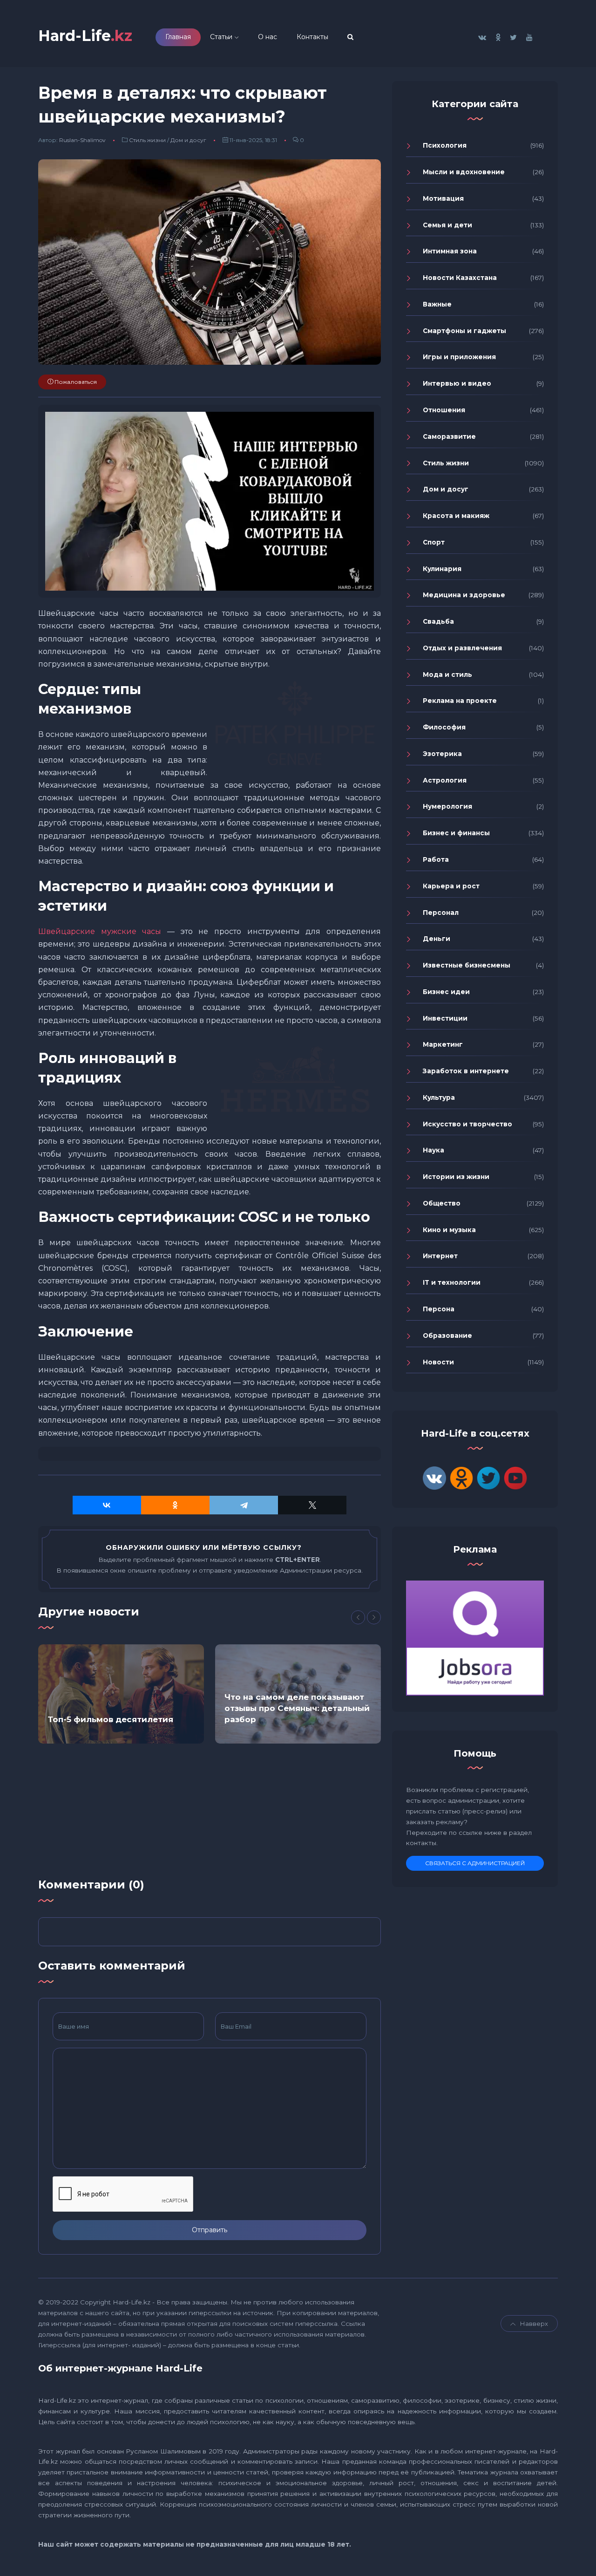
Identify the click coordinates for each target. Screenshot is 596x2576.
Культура (439, 1097)
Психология (445, 145)
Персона (439, 1309)
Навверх (534, 2324)
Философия (444, 727)
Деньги (437, 939)
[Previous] (358, 1617)
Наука (433, 1150)
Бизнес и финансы (456, 833)
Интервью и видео (457, 383)
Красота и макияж (456, 516)
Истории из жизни (456, 1177)
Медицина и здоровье (464, 595)
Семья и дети (447, 225)
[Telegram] (244, 1505)
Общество (442, 1203)
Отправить (210, 2230)
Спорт (434, 542)
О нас (268, 37)
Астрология (445, 780)
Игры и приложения (459, 357)
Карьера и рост (451, 886)
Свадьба (438, 621)
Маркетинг (443, 1044)
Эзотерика (442, 754)
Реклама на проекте (460, 701)
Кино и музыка (449, 1230)
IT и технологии (452, 1282)
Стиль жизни (147, 140)
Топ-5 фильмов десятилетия (110, 1719)
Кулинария (442, 569)
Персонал (441, 913)
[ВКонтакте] (107, 1505)
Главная (178, 37)
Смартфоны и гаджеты (464, 331)
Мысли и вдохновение (464, 172)
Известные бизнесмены (467, 965)
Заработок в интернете (466, 1071)
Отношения (444, 410)
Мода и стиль (447, 675)
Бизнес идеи (446, 992)
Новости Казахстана (460, 278)
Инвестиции (445, 1018)
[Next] (374, 1617)
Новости (438, 1362)
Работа (436, 859)
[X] (312, 1505)
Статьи (221, 37)
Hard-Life (85, 36)
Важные (437, 304)
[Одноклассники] (175, 1505)
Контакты (312, 37)
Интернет (440, 1256)
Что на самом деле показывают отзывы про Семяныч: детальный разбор (297, 1708)
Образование (447, 1336)
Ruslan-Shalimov (82, 140)
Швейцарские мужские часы (100, 931)
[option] (121, 1694)
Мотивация (443, 198)
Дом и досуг (188, 140)
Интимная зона (450, 251)
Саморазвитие (449, 436)
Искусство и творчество (467, 1124)
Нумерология (447, 806)
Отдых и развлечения (462, 648)
